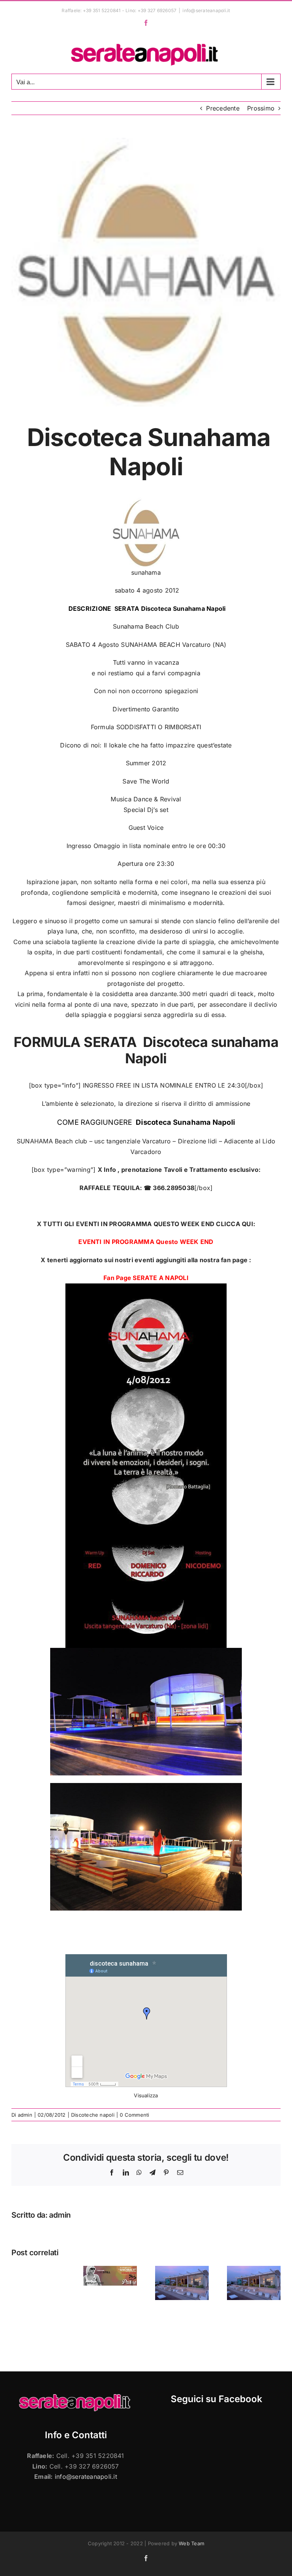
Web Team (191, 2543)
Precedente (223, 108)
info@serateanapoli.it (206, 10)
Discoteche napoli (93, 2115)
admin (25, 2115)
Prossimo (261, 108)
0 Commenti (134, 2115)
